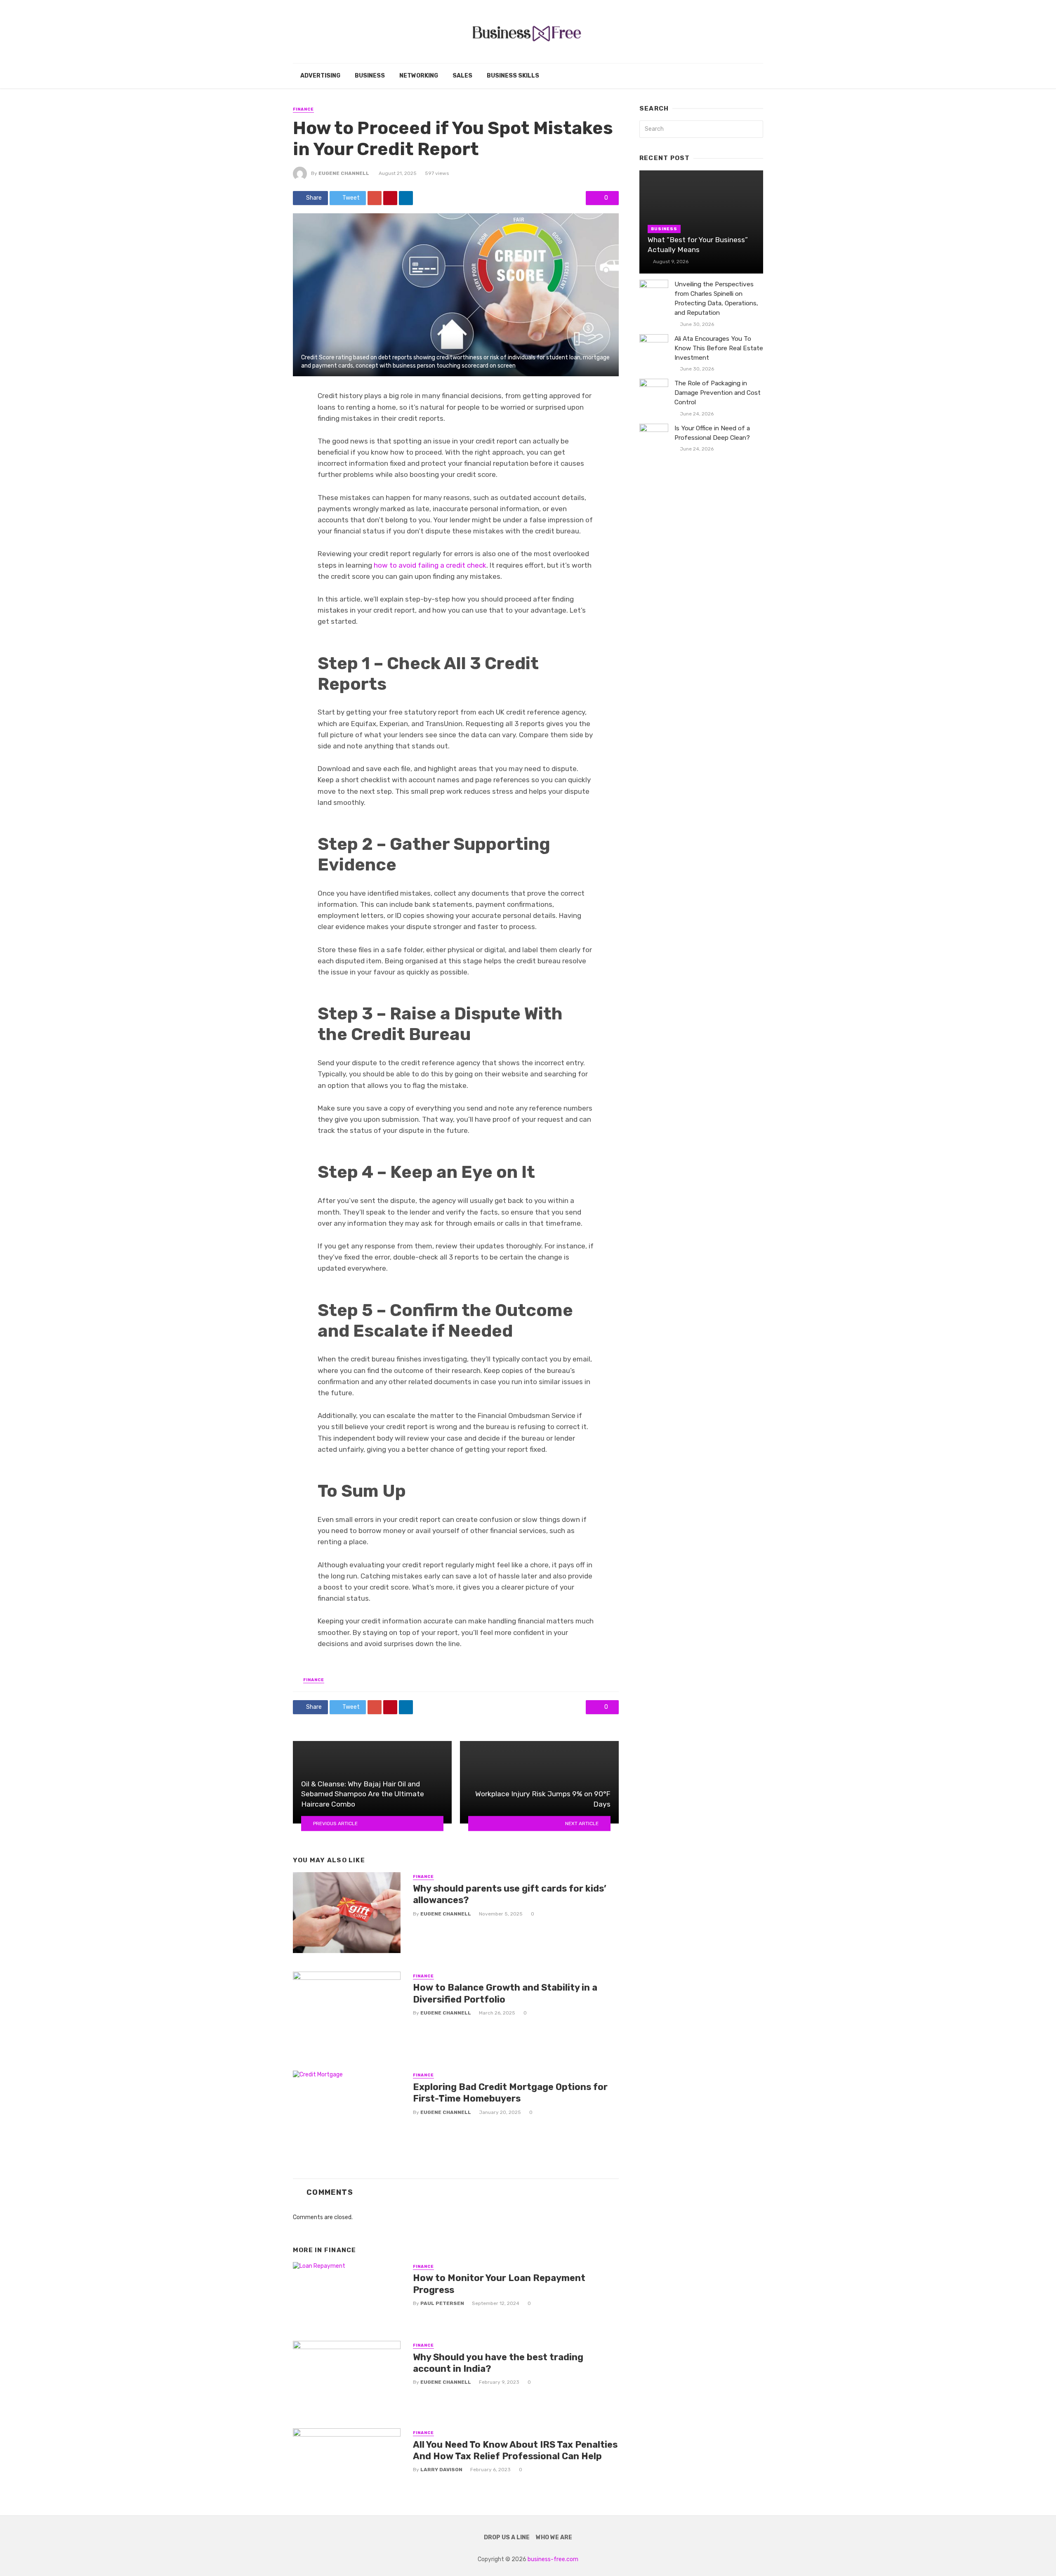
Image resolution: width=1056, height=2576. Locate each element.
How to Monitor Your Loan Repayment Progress (499, 2284)
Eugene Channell (344, 173)
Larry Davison (441, 2470)
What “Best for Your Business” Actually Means (698, 245)
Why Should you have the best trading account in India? (498, 2363)
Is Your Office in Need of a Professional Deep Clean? (712, 433)
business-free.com (553, 2559)
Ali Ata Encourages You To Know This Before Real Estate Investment (719, 348)
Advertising (320, 76)
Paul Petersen (442, 2303)
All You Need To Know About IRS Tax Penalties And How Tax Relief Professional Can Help (515, 2450)
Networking (419, 76)
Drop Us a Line (507, 2537)
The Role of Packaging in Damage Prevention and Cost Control (718, 393)
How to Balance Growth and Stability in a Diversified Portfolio (505, 1993)
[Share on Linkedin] (406, 198)
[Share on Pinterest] (390, 198)
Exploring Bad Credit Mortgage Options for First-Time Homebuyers (510, 2093)
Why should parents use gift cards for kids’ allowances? (510, 1894)
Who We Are (554, 2537)
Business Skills (513, 76)
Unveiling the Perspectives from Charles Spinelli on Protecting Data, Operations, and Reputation (716, 298)
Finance (303, 109)
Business (370, 76)
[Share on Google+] (375, 198)
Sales (462, 76)
